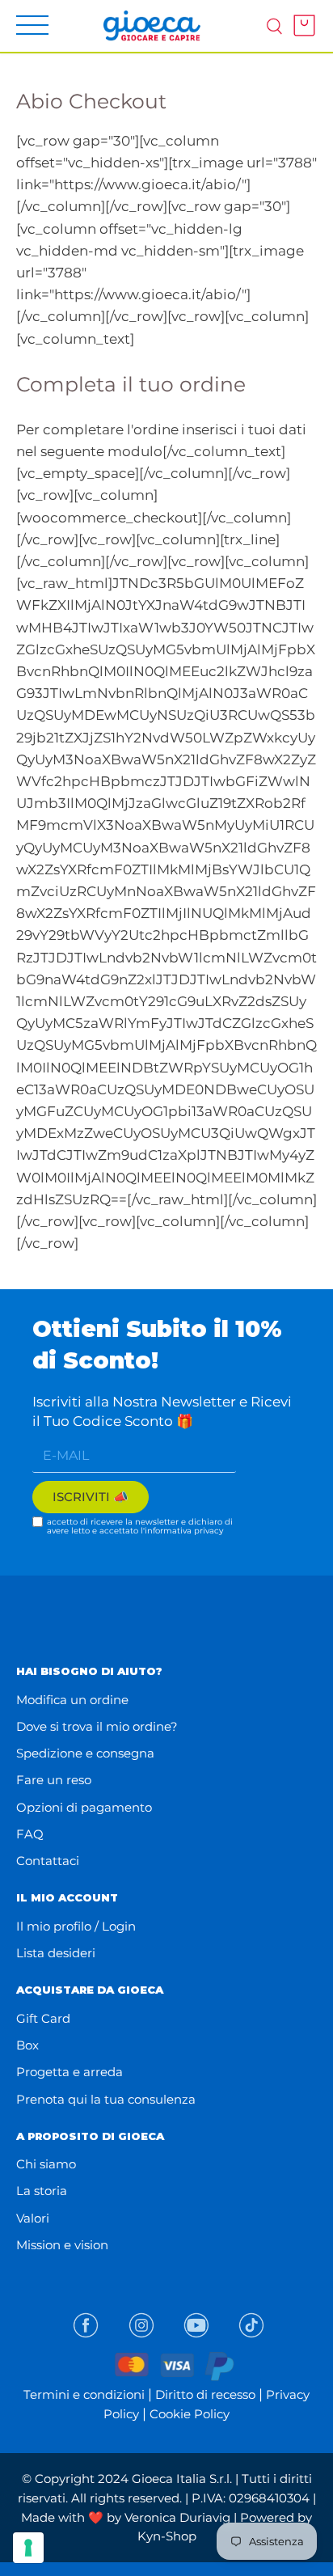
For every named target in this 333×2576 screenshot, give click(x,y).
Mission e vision (62, 2245)
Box (27, 2045)
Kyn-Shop (167, 2536)
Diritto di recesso (205, 2394)
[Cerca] (274, 25)
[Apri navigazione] (32, 25)
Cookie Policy (190, 2414)
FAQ (30, 1834)
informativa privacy (184, 1531)
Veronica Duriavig (177, 2517)
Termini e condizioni (84, 2394)
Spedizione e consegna (85, 1753)
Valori (33, 2218)
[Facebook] (86, 2325)
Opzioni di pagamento (84, 1807)
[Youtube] (196, 2325)
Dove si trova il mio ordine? (97, 1726)
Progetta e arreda (70, 2072)
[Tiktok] (251, 2325)
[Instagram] (141, 2325)
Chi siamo (46, 2164)
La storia (42, 2191)
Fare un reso (54, 1780)
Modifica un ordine (72, 1700)
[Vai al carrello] (300, 25)
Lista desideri (56, 1953)
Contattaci (48, 1861)
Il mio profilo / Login (76, 1926)
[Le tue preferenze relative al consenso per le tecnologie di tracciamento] (28, 2548)
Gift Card (43, 2018)
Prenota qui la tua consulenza (106, 2099)
